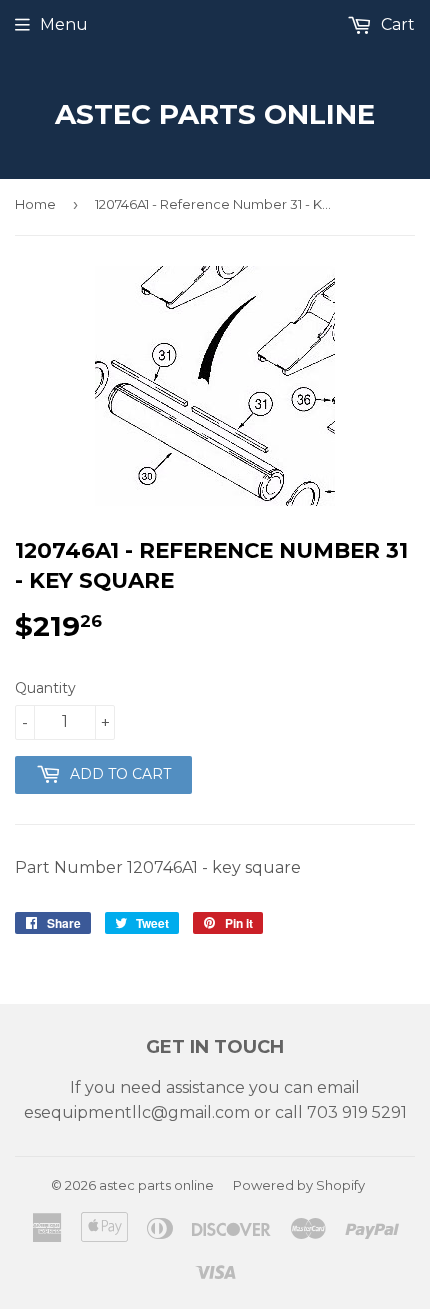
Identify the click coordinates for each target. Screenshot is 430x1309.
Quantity (45, 688)
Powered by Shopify (299, 1185)
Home (35, 204)
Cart (396, 24)
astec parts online (215, 114)
